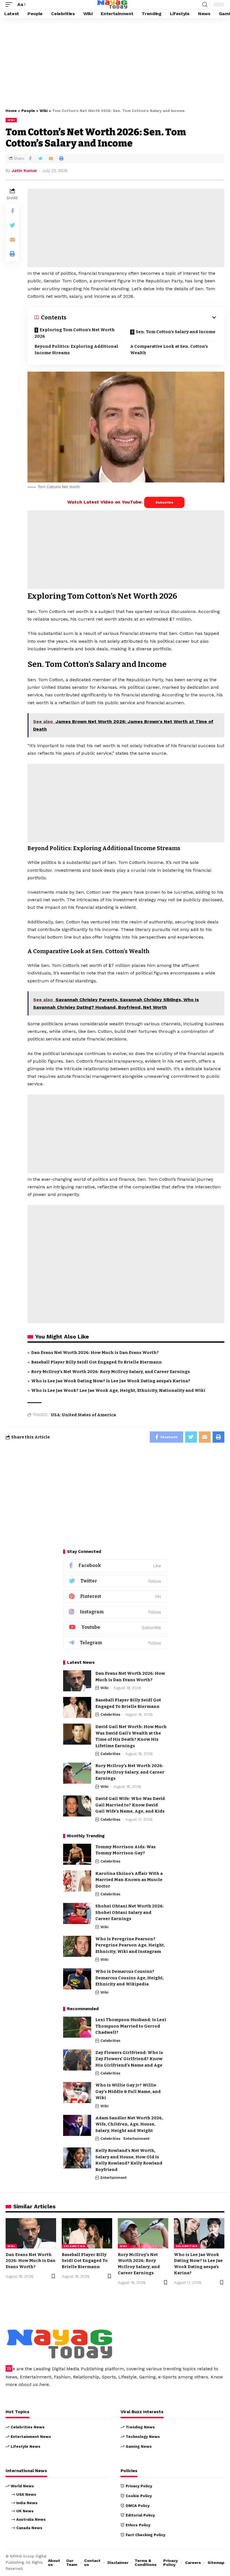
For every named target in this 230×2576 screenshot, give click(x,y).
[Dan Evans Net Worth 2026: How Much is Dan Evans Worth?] (77, 1681)
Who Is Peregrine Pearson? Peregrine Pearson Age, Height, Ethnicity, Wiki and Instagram (130, 1945)
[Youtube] (115, 1627)
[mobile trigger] (10, 4)
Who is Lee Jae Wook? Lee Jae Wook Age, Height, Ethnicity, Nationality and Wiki (118, 1390)
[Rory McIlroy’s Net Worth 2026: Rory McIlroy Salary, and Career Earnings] (77, 1773)
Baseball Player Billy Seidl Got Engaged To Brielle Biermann (96, 1362)
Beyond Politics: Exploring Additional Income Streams (76, 350)
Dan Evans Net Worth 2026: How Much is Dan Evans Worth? (95, 1353)
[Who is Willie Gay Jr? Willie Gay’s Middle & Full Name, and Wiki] (77, 2093)
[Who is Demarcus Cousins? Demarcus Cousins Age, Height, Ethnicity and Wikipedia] (77, 1979)
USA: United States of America (83, 1415)
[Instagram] (115, 1612)
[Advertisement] (115, 62)
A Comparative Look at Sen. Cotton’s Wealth (169, 350)
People (28, 111)
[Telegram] (115, 1643)
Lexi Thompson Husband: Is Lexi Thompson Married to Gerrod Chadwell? (131, 2026)
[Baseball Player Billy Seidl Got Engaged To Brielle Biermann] (77, 1707)
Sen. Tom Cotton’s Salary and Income (176, 332)
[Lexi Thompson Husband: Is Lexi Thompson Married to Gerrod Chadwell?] (77, 2027)
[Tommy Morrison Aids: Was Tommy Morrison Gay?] (77, 1854)
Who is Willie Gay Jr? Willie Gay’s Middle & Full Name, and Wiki (128, 2091)
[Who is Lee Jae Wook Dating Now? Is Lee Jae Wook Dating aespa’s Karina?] (199, 2233)
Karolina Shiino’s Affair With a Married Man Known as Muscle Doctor (129, 1880)
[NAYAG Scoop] (112, 4)
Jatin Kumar (24, 171)
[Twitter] (115, 1581)
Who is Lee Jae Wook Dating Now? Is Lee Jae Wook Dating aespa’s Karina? (111, 1381)
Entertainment (136, 2139)
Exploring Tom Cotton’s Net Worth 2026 (75, 333)
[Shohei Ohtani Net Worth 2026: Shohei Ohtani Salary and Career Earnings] (77, 1913)
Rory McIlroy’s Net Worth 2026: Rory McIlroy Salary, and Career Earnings (111, 1372)
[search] (205, 5)
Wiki (44, 111)
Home (11, 111)
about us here (34, 2384)
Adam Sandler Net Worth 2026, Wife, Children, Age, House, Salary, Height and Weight (129, 2124)
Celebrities (110, 1714)
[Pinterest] (115, 1597)
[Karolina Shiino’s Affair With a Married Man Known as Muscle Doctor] (77, 1881)
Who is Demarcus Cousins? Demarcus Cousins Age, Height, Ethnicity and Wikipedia (130, 1978)
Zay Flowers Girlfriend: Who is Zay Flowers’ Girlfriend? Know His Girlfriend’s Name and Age (129, 2059)
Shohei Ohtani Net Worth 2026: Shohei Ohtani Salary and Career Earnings (130, 1912)
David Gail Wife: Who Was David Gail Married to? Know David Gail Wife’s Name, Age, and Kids (130, 1805)
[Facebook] (115, 1566)
